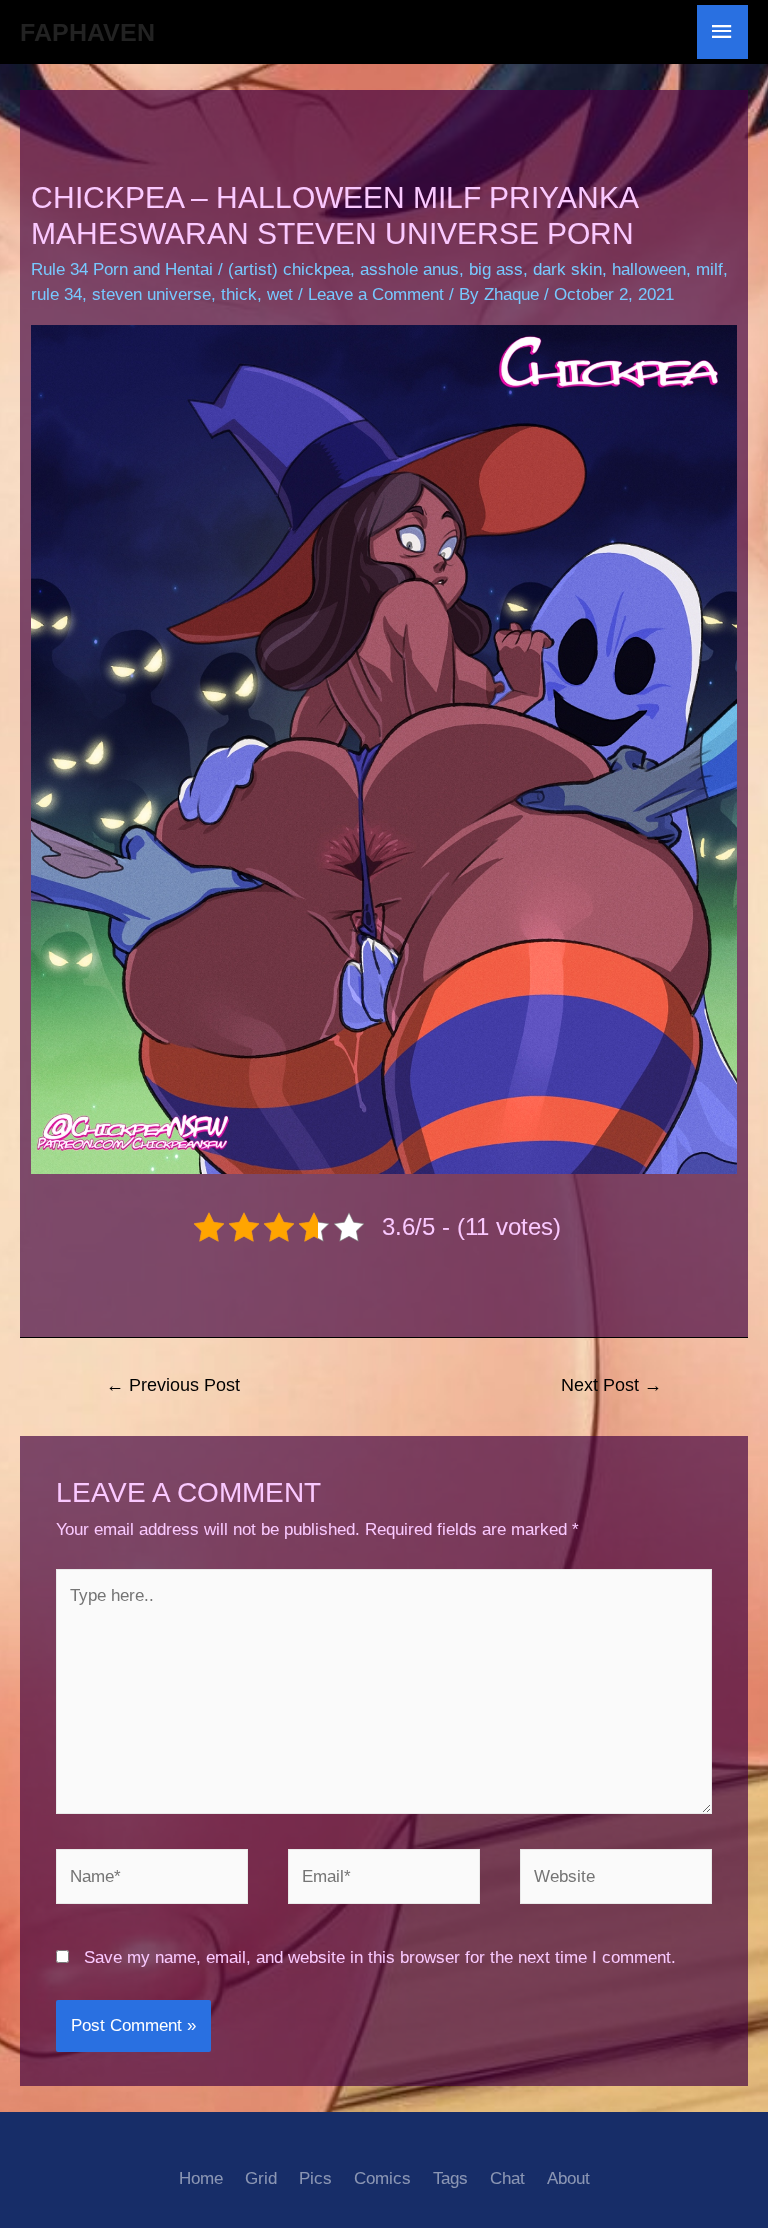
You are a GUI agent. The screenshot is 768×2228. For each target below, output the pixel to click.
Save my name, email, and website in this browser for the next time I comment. (380, 1957)
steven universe (151, 294)
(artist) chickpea (289, 269)
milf (709, 269)
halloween (649, 269)
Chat (507, 2178)
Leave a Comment (376, 294)
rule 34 (56, 294)
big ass (496, 269)
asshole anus (409, 269)
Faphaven (87, 32)
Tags (450, 2178)
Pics (315, 2178)
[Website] (616, 1880)
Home (201, 2178)
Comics (382, 2178)
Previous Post (173, 1385)
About (568, 2178)
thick (239, 294)
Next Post (611, 1385)
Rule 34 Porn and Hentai (122, 269)
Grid (261, 2178)
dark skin (567, 269)
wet (280, 294)
